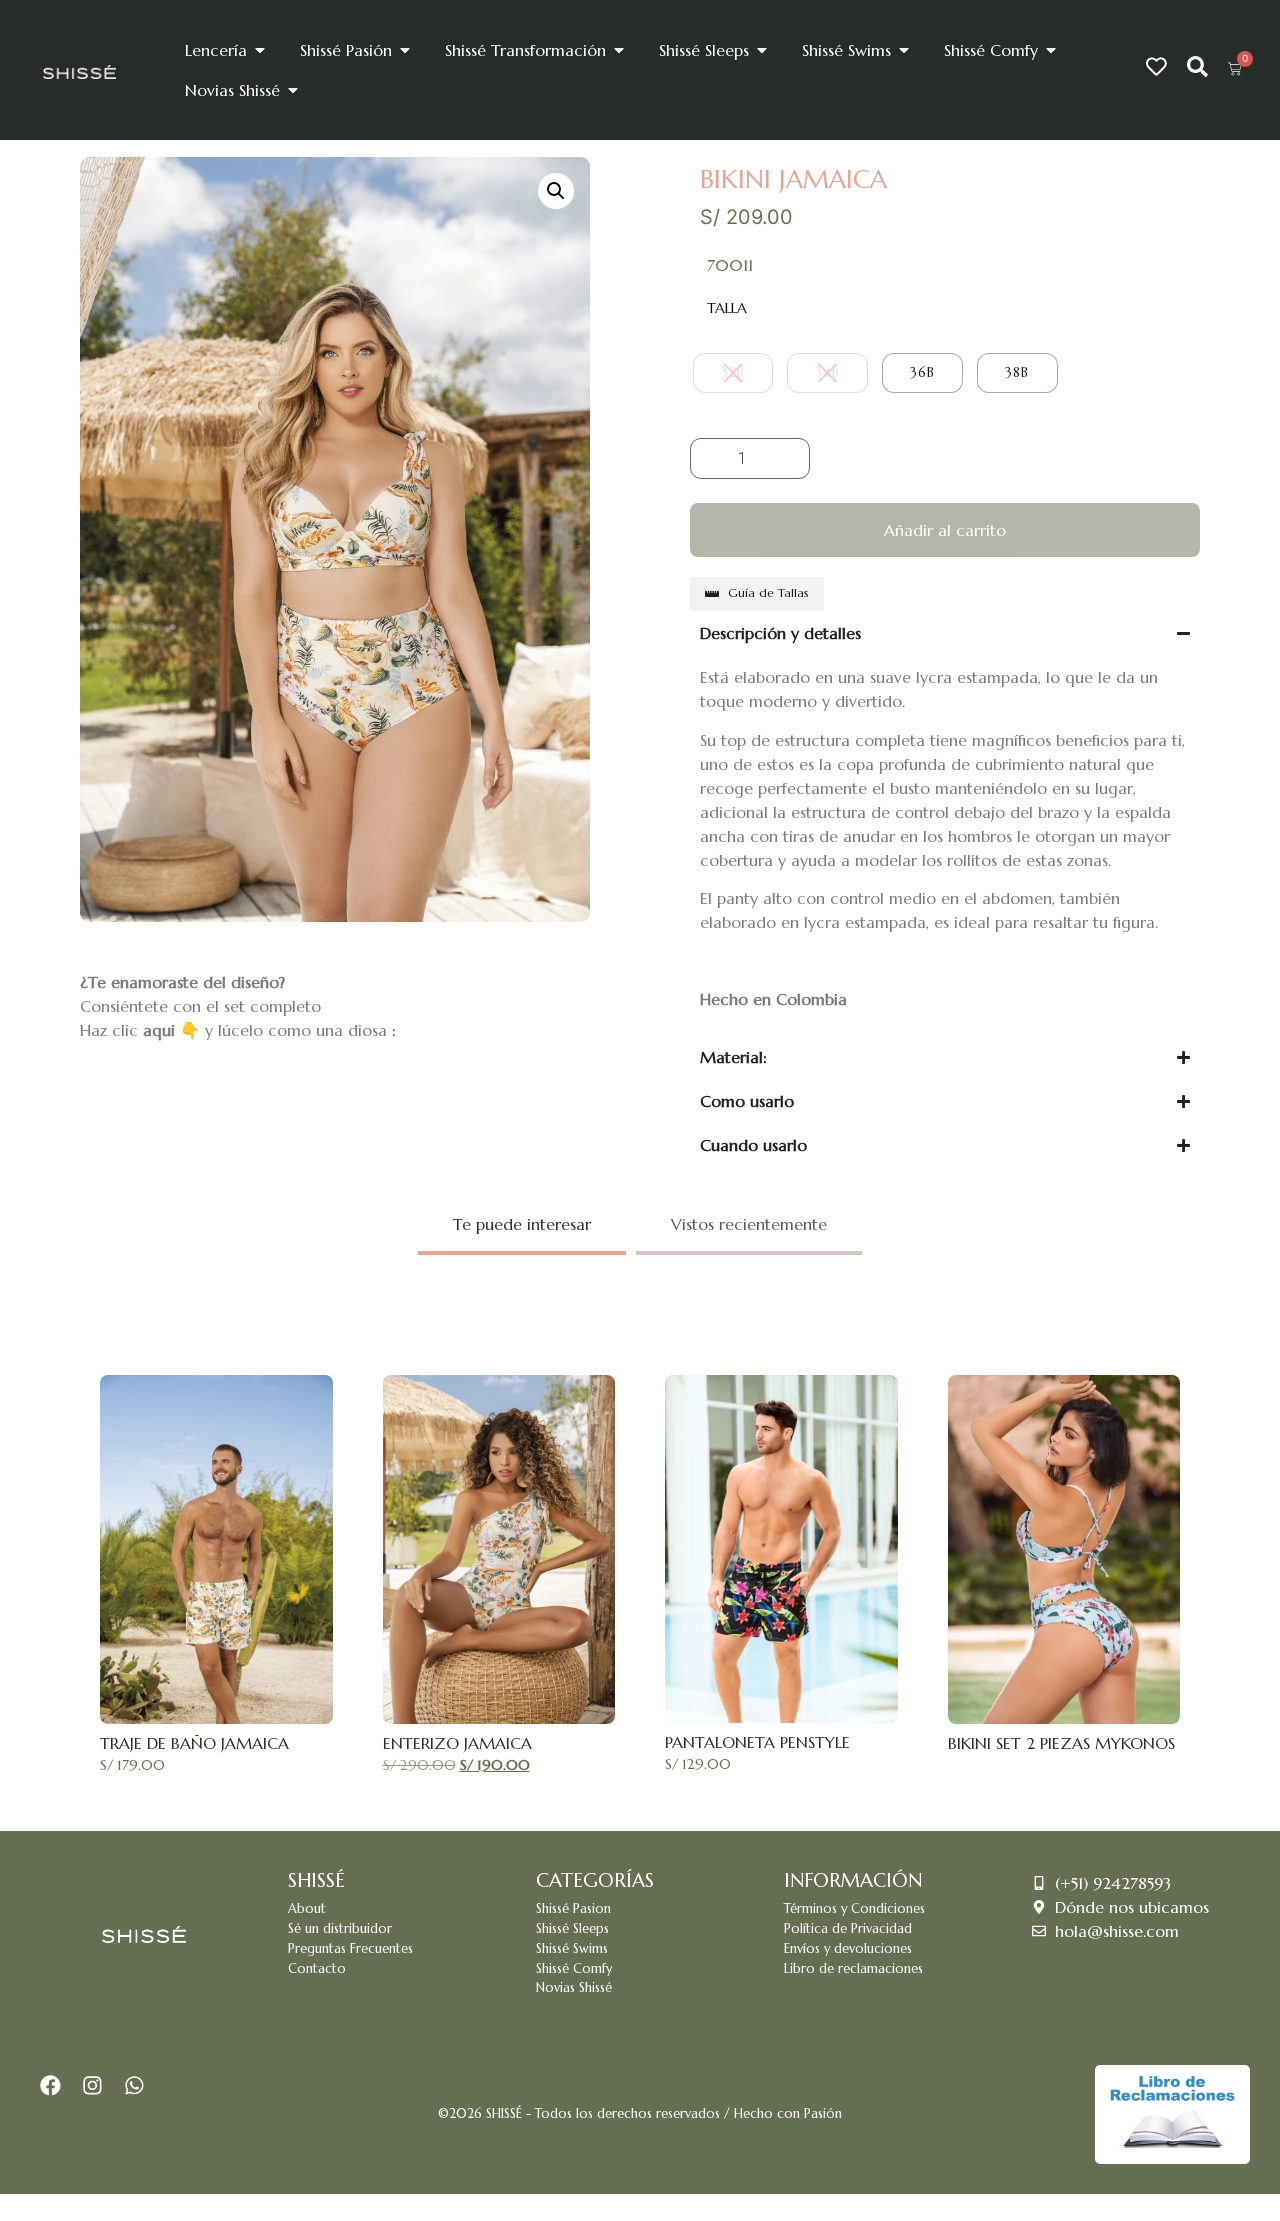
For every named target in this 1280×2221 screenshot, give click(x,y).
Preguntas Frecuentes (350, 1949)
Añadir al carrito (945, 530)
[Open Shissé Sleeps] (762, 50)
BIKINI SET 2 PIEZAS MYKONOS (1061, 1743)
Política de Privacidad (848, 1929)
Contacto (317, 1969)
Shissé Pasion (573, 1909)
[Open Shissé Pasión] (405, 50)
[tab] (522, 1226)
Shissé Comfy (574, 1969)
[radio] (733, 373)
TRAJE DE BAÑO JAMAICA (194, 1743)
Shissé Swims (572, 1949)
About (307, 1909)
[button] (556, 191)
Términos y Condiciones (854, 1909)
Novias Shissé (574, 1988)
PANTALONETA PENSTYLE (757, 1742)
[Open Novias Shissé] (293, 90)
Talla (727, 308)
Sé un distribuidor (340, 1929)
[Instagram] (93, 2086)
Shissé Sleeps (572, 1929)
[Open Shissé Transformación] (619, 50)
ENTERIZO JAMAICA (457, 1743)
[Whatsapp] (134, 2086)
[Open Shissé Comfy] (1051, 50)
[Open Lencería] (260, 50)
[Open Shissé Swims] (904, 50)
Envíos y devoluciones (848, 1949)
